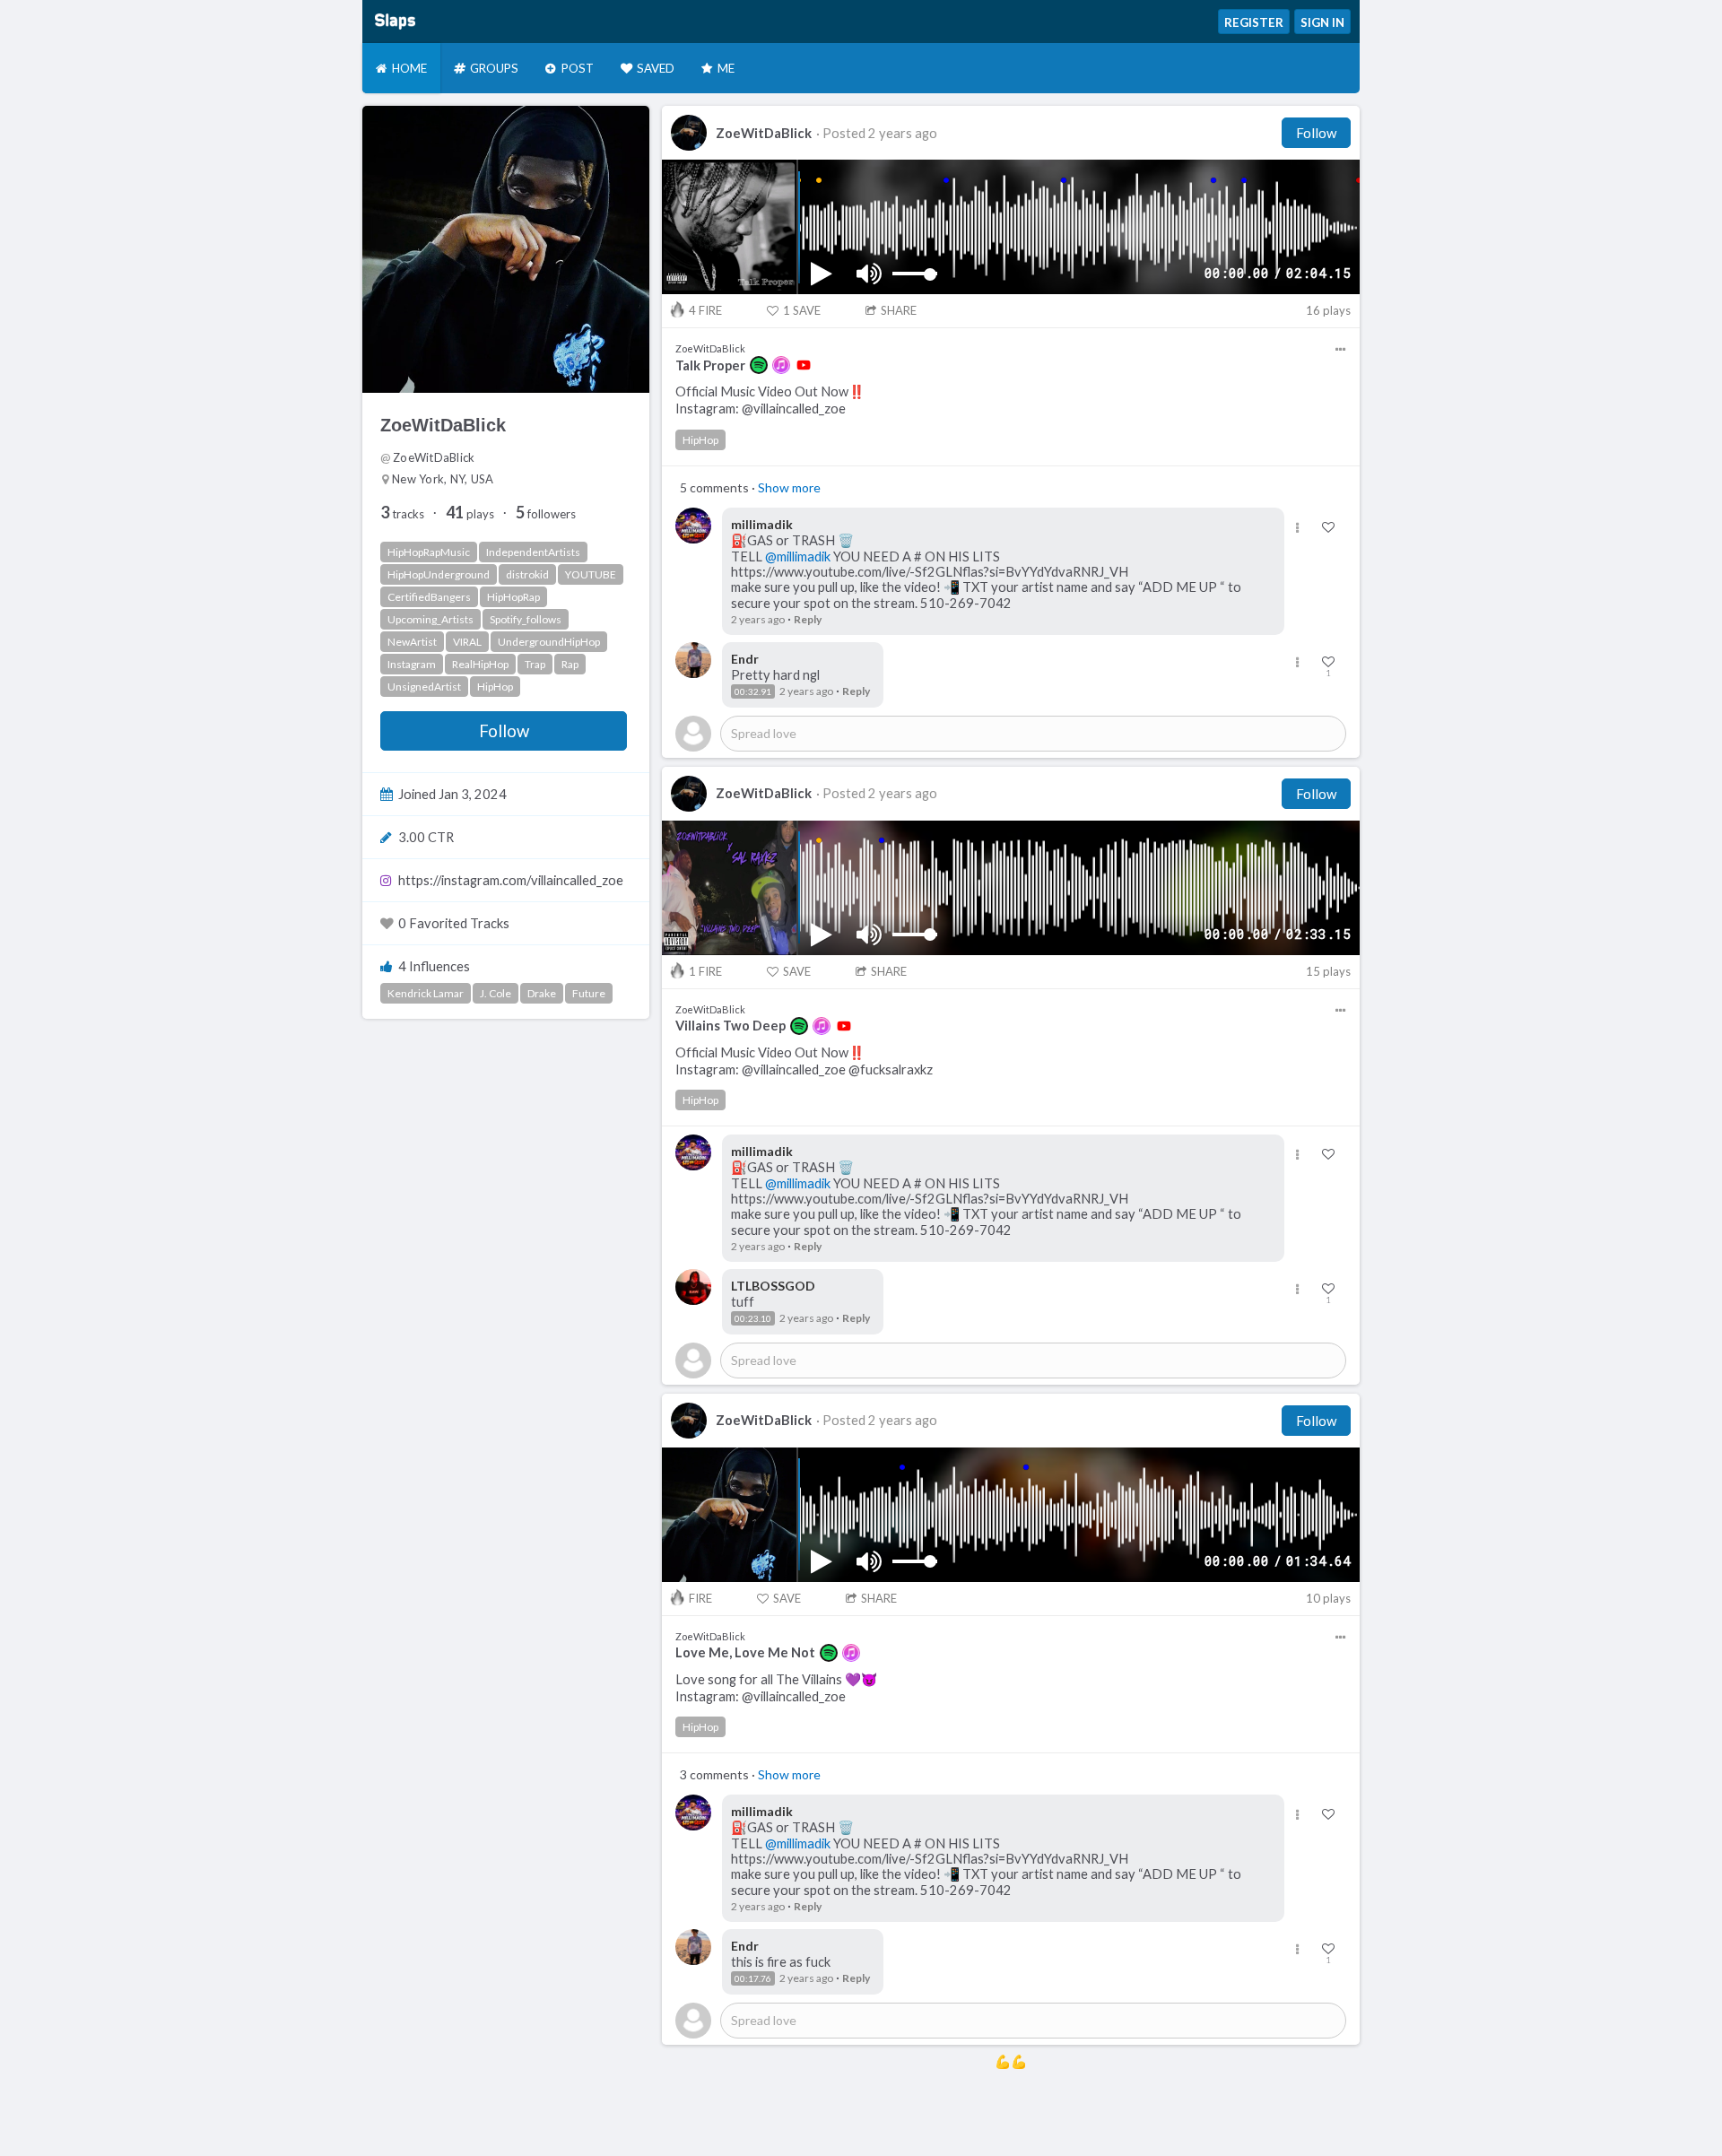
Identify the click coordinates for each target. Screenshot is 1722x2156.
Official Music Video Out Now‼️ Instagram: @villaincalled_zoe (770, 400)
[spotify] (759, 365)
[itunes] (781, 365)
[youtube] (804, 365)
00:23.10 (753, 1318)
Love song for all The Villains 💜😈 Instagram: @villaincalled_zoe (776, 1688)
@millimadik (798, 556)
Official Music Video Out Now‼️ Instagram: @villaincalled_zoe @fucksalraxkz (804, 1061)
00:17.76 (753, 1978)
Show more (789, 487)
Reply (808, 619)
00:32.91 (753, 691)
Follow (504, 731)
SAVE (802, 310)
